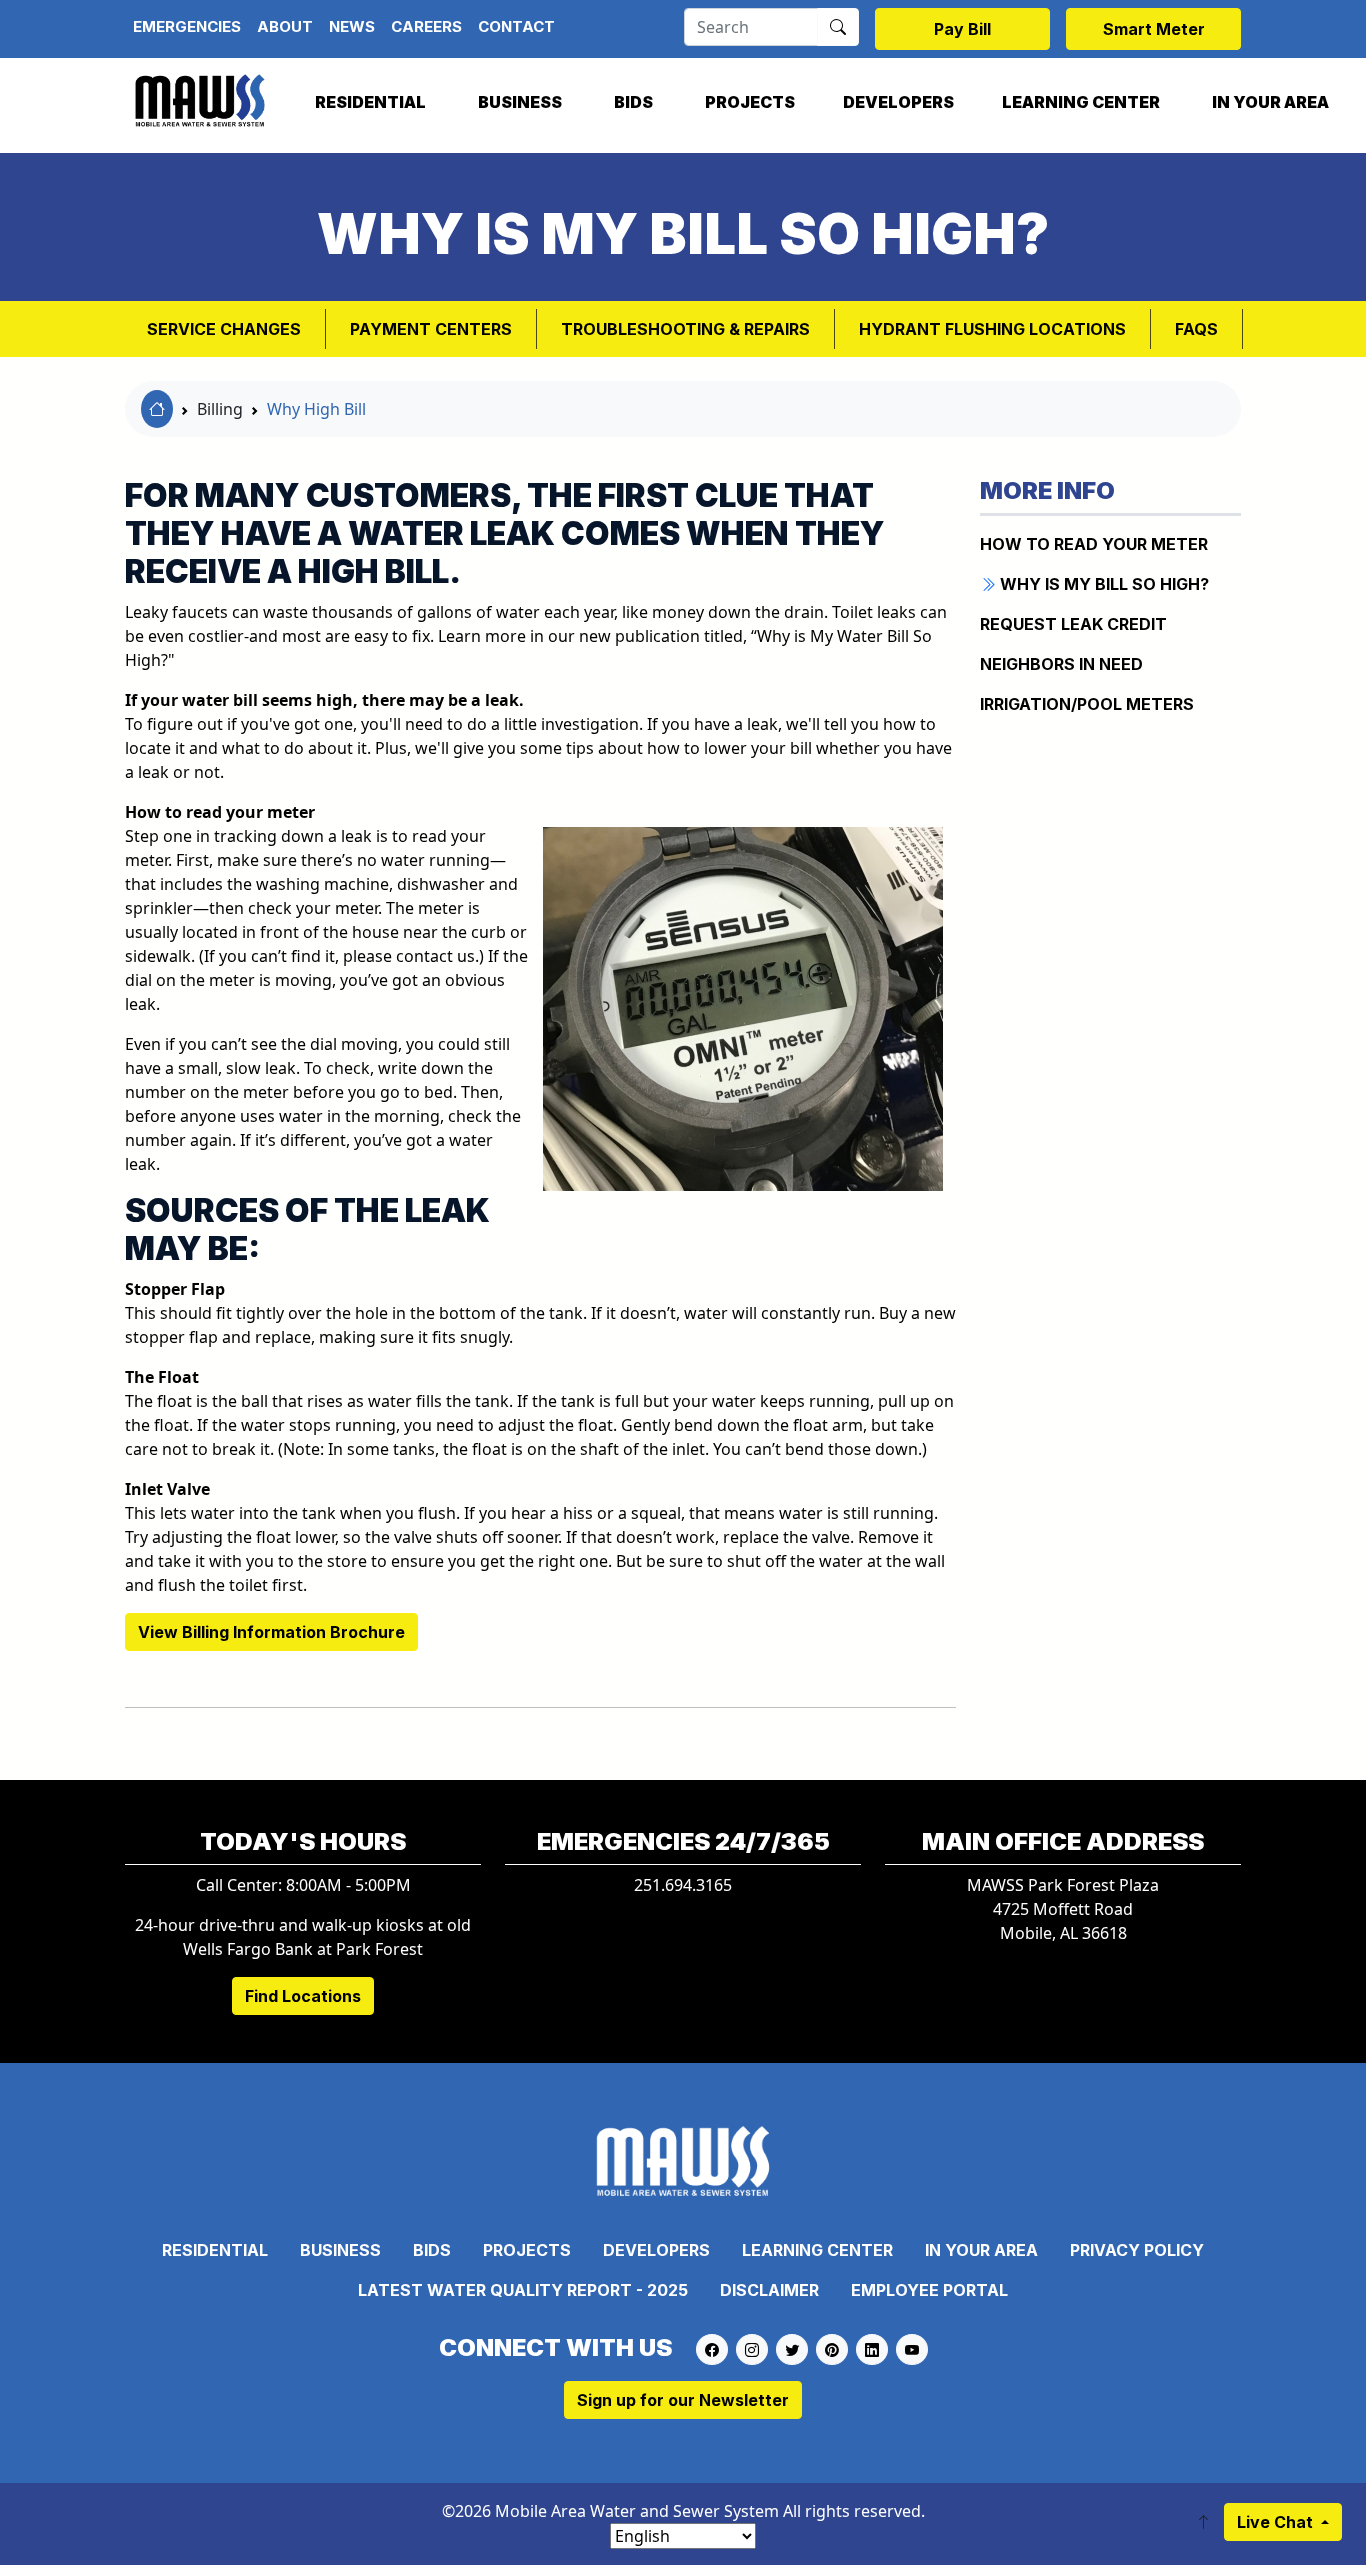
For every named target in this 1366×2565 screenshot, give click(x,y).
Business (520, 102)
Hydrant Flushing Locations (992, 329)
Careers (426, 26)
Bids (633, 102)
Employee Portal (929, 2290)
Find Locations (303, 1996)
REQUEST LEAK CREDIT (1073, 624)
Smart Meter (1154, 29)
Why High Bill (316, 409)
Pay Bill (962, 29)
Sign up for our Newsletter (683, 2400)
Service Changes (224, 329)
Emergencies (187, 26)
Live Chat (1277, 2522)
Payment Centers (431, 329)
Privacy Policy (1137, 2250)
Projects (750, 102)
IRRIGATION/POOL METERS (1087, 704)
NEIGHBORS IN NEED (1061, 664)
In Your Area (1270, 102)
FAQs (1196, 329)
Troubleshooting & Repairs (685, 329)
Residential (370, 102)
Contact (516, 26)
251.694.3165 (683, 1885)
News (352, 26)
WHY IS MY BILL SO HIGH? (1102, 584)
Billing (220, 409)
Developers (898, 102)
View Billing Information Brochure (271, 1632)
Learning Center (1081, 102)
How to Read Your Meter (1094, 544)
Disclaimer (769, 2290)
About (285, 26)
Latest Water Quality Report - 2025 (523, 2290)
